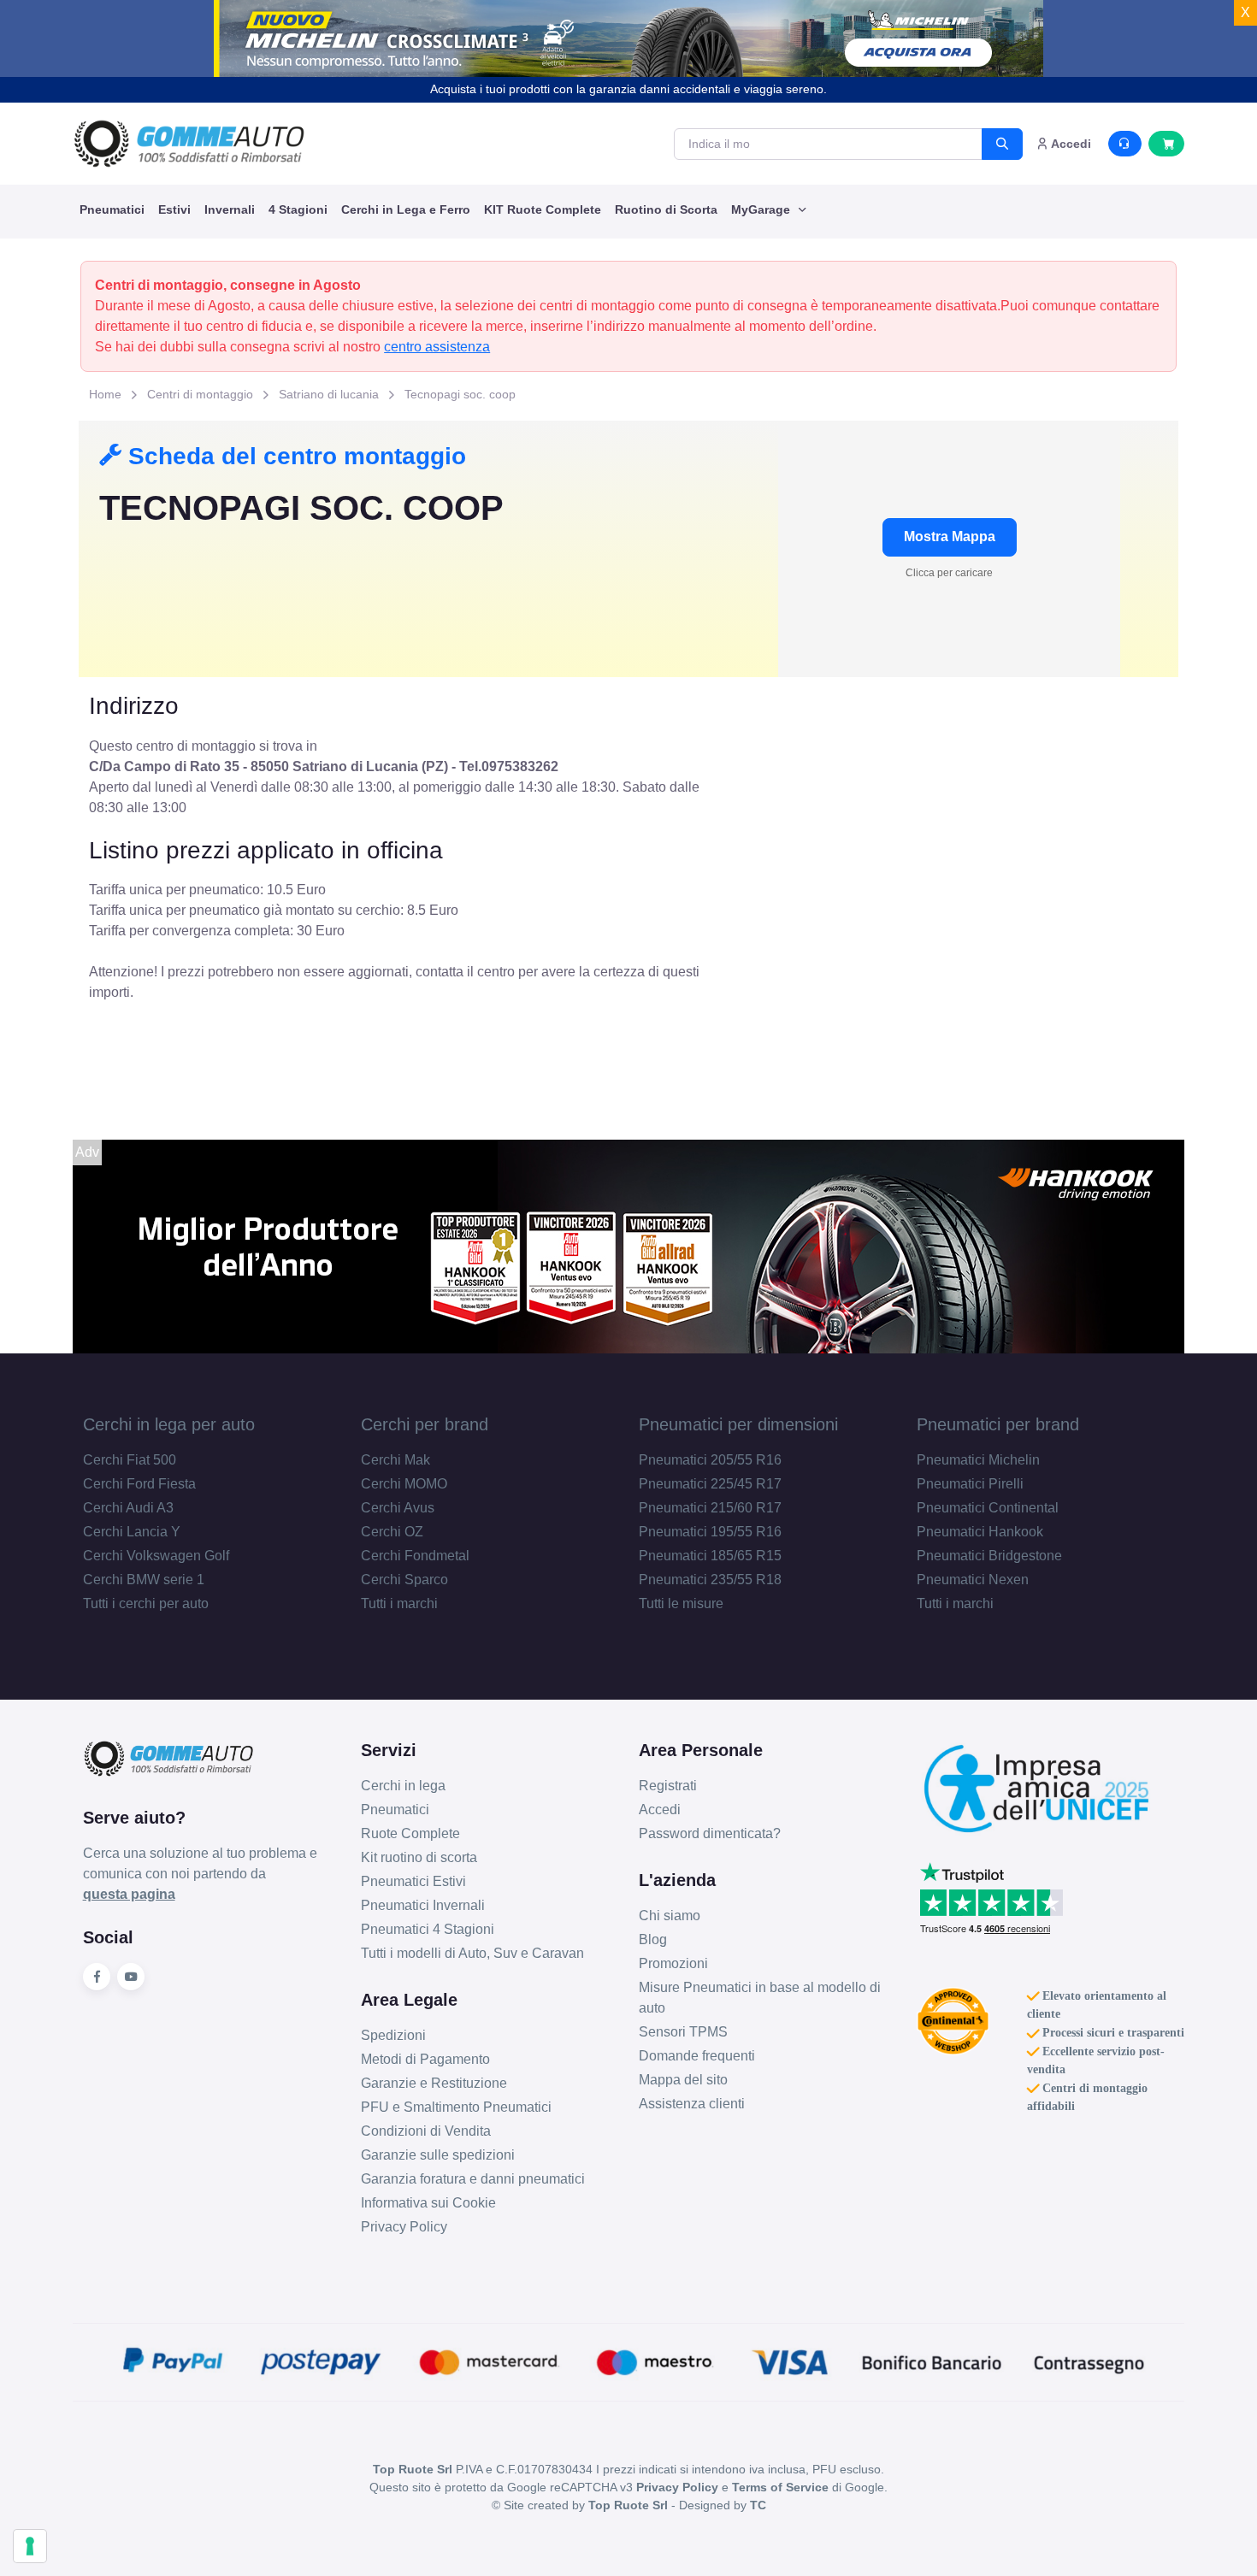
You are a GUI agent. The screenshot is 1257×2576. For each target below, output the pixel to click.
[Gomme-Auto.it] (189, 144)
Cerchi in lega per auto (169, 1424)
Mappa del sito (683, 2080)
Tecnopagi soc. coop (460, 394)
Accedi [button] (1070, 144)
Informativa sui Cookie (428, 2203)
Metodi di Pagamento (425, 2059)
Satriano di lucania (329, 394)
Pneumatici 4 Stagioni (428, 1929)
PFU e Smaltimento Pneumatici (456, 2107)
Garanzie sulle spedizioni (438, 2155)
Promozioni (673, 1963)
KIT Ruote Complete (543, 209)
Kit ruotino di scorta (419, 1857)
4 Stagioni (298, 209)
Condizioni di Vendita (426, 2131)
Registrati (668, 1786)
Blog (653, 1939)
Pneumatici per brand (998, 1424)
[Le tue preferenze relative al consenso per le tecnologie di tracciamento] (30, 2546)
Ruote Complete (410, 1833)
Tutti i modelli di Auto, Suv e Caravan (472, 1953)
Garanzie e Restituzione (434, 2083)
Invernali (230, 209)
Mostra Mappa (950, 536)
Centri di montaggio (200, 394)
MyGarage (762, 209)
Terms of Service (780, 2487)
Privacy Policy (404, 2227)
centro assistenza (437, 347)
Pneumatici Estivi (413, 1881)
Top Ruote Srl (628, 2505)
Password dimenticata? (710, 1833)
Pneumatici (112, 209)
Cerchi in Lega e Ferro (406, 209)
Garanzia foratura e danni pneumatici (473, 2179)
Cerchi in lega (403, 1786)
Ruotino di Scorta (666, 209)
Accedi (660, 1810)
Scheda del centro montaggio (294, 456)
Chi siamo (670, 1916)
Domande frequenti (697, 2056)
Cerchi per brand (425, 1424)
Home (105, 394)
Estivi (174, 209)
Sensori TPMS (683, 2032)
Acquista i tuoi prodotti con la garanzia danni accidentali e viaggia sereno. (628, 89)
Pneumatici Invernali (423, 1905)
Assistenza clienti (692, 2104)
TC (758, 2505)
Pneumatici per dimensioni (738, 1424)
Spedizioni (393, 2035)
